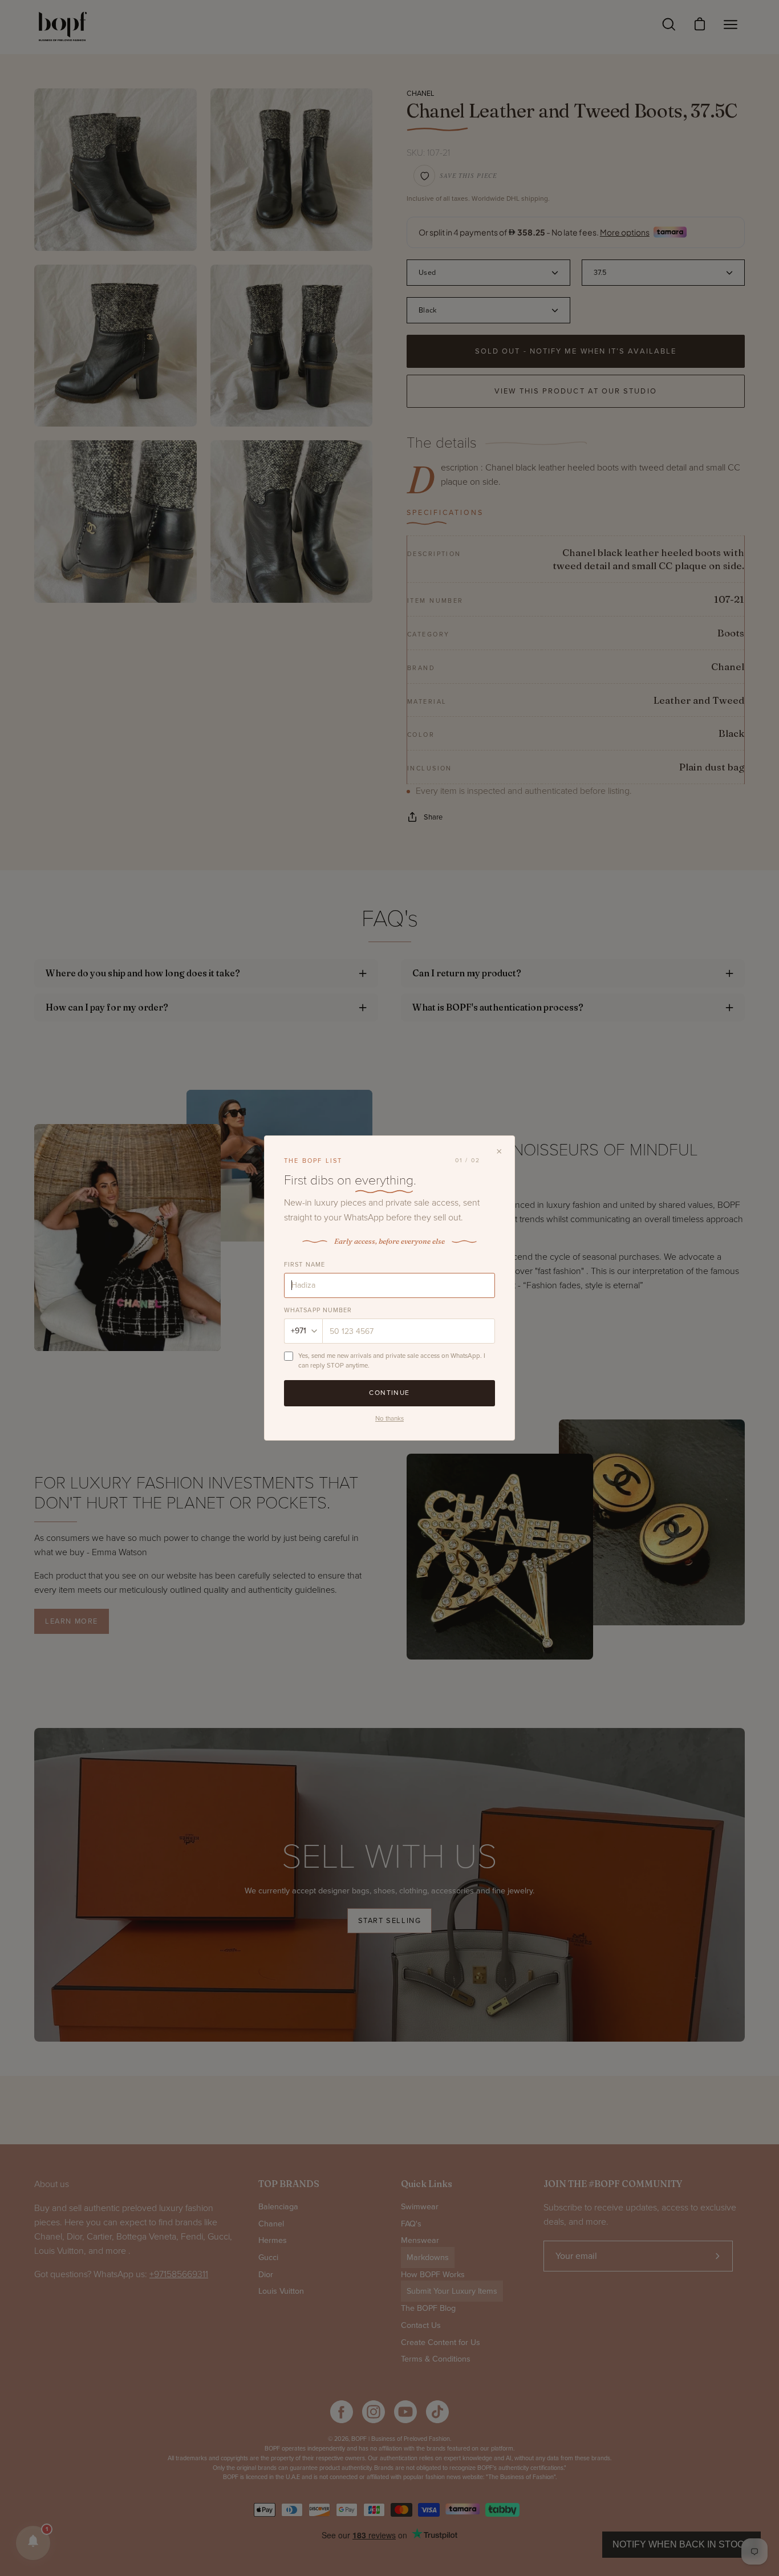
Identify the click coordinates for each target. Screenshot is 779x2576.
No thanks (389, 1418)
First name (305, 1265)
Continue (389, 1393)
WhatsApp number (318, 1310)
